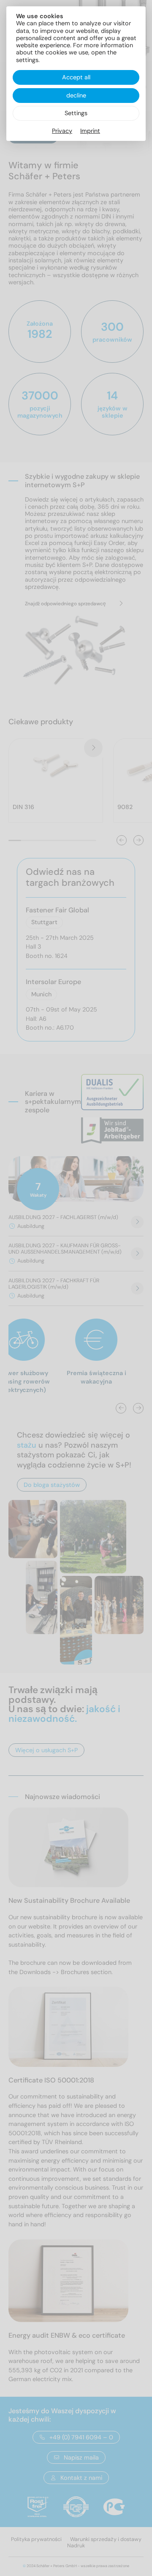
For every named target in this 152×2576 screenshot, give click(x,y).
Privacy (62, 131)
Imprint (90, 131)
